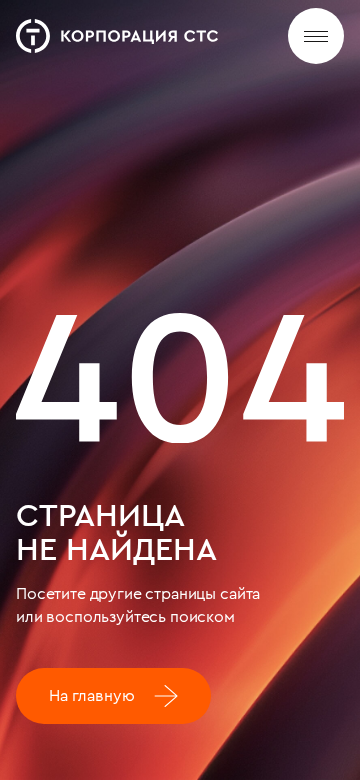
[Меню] (316, 36)
